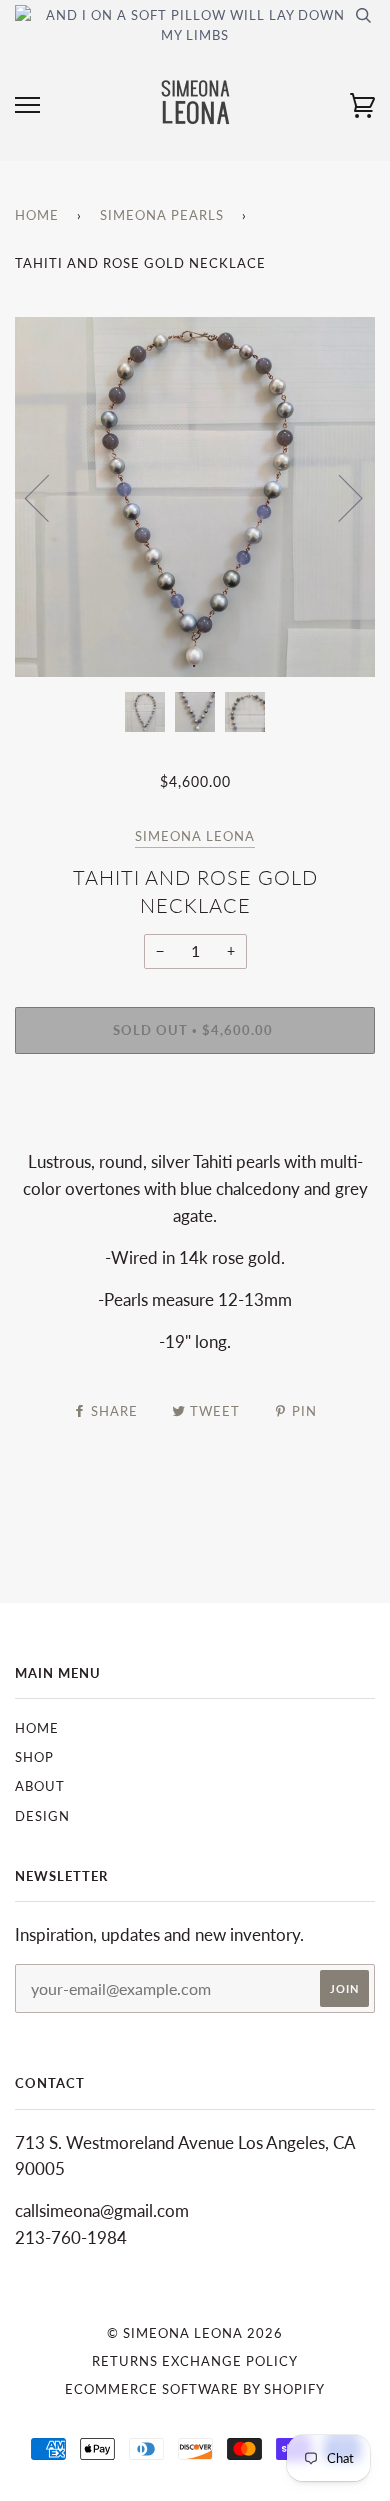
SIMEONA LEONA (195, 836)
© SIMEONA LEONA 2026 (195, 2333)
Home (37, 215)
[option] (195, 497)
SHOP (34, 1757)
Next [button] (338, 497)
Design (42, 1816)
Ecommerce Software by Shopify (195, 2389)
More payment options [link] (195, 1137)
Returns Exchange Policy (195, 2361)
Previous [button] (49, 497)
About (40, 1786)
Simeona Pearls (162, 215)
